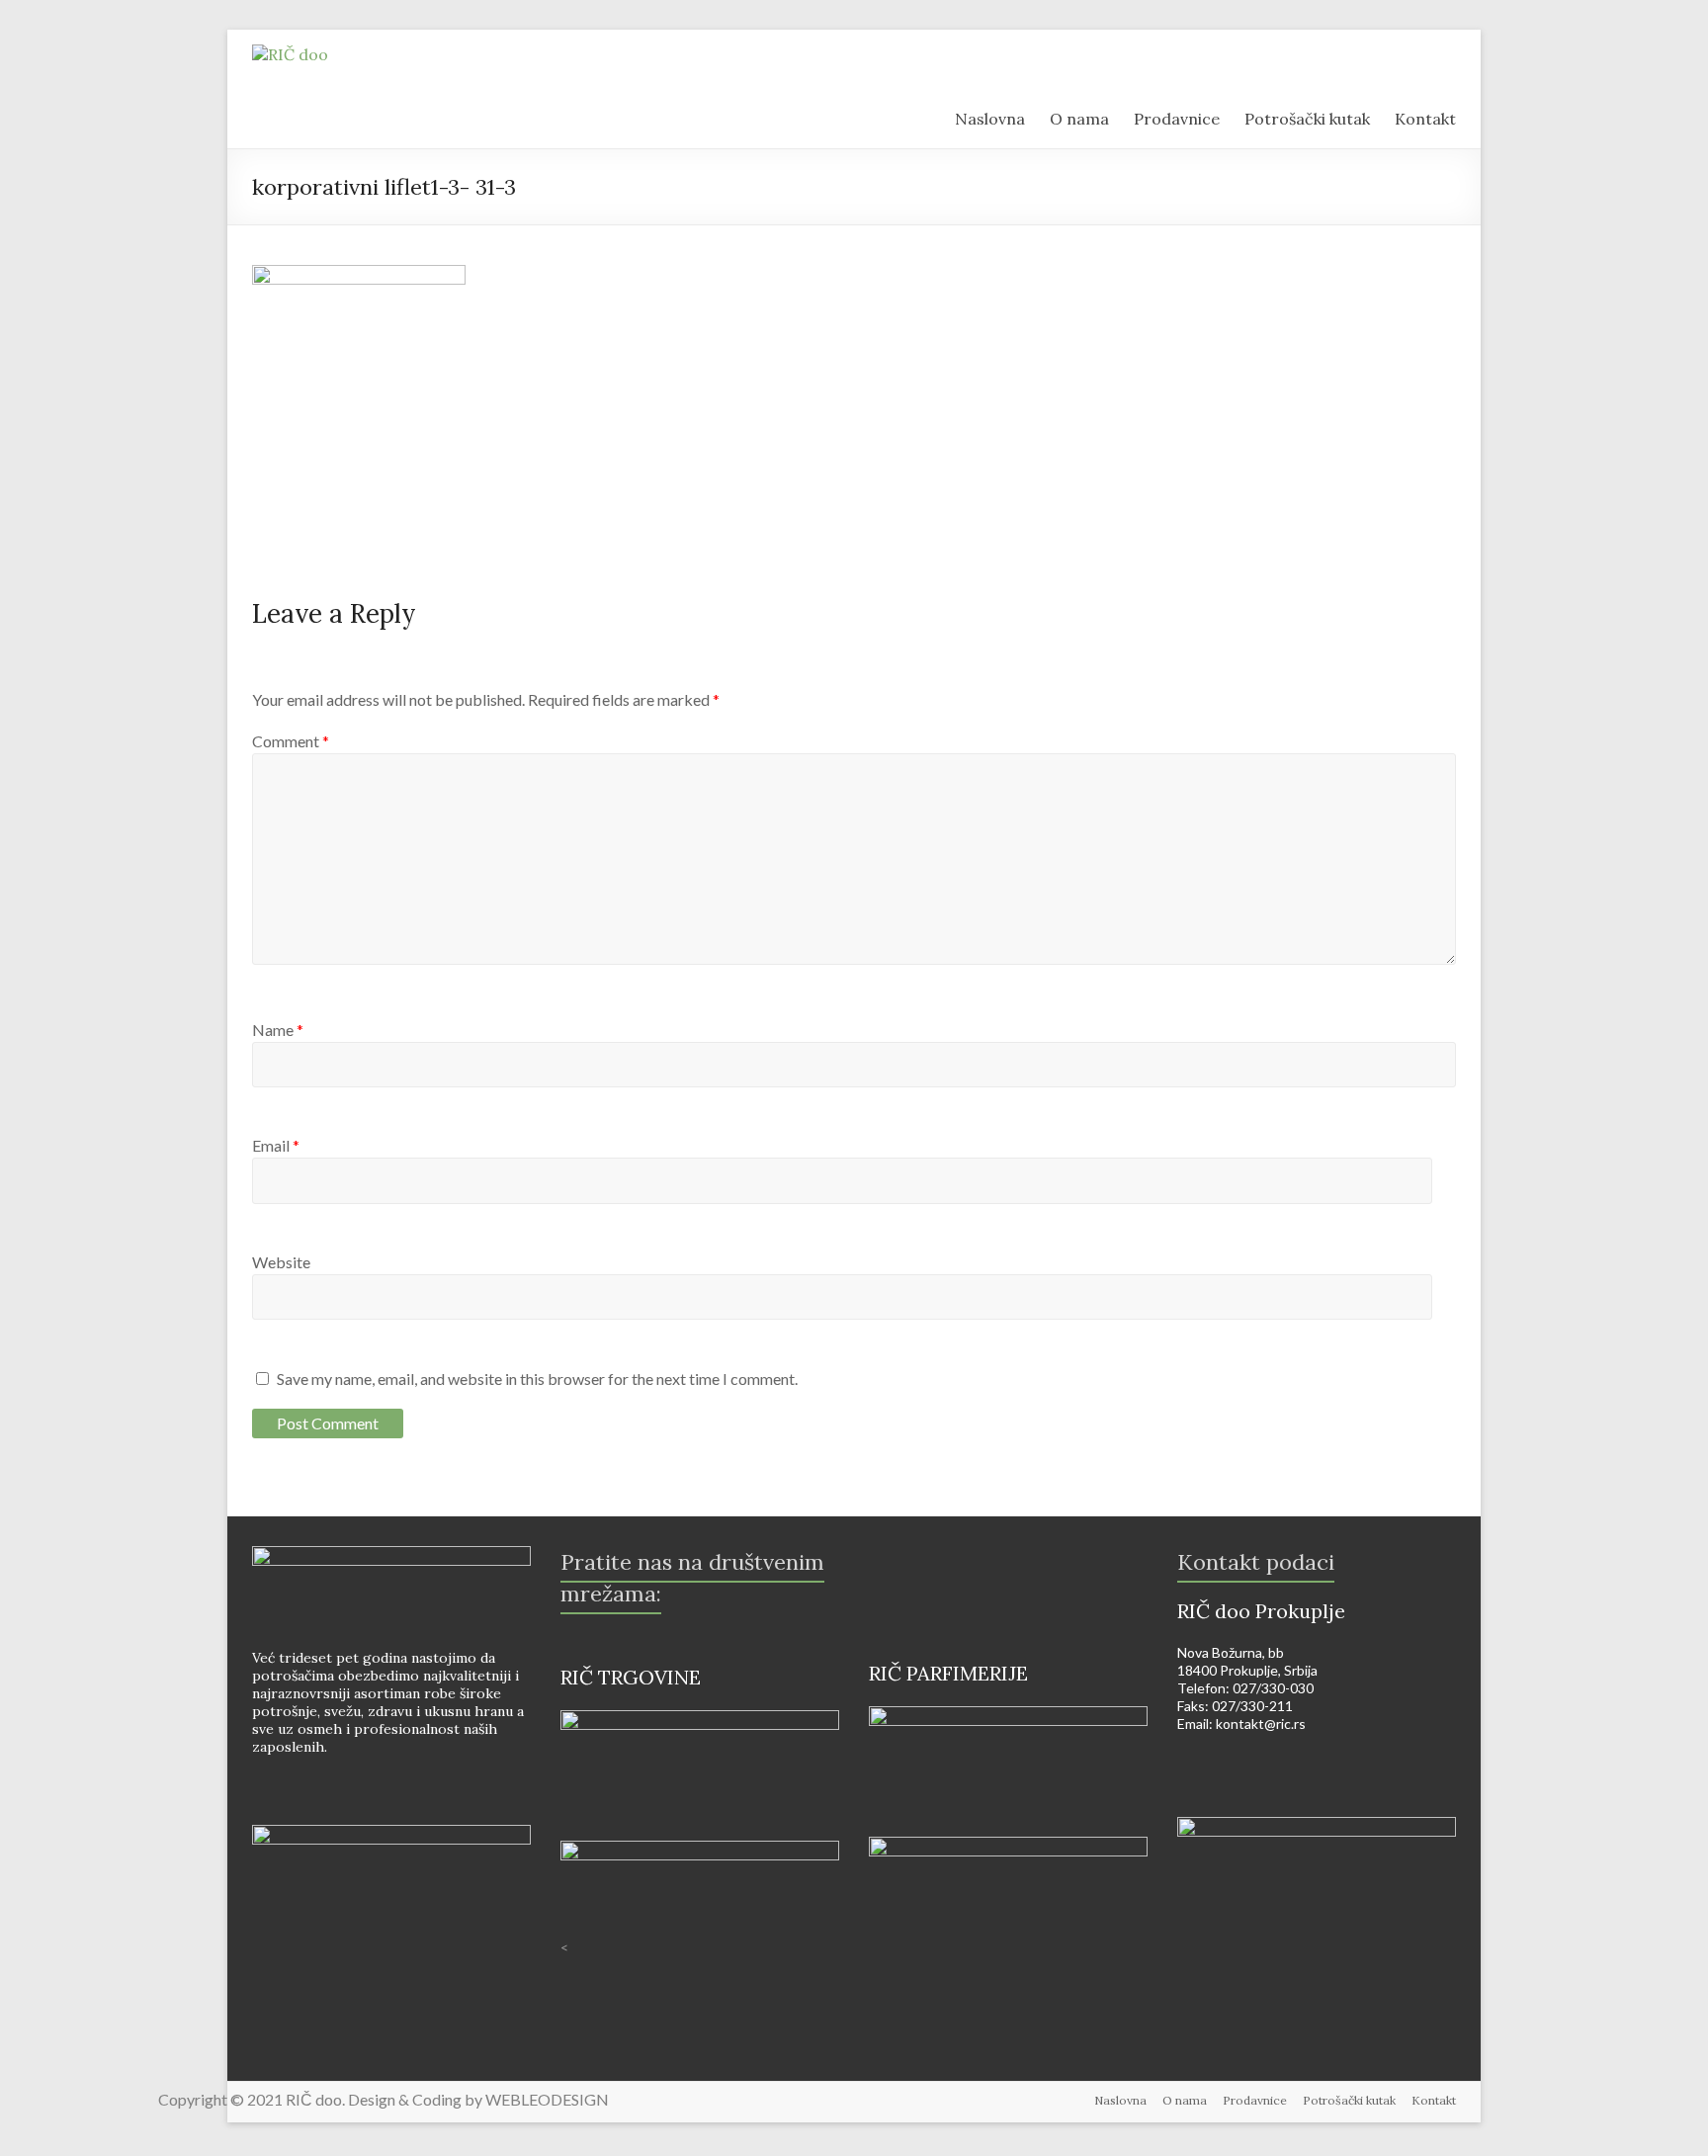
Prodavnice (1255, 2100)
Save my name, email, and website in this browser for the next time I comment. (537, 1379)
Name (278, 1030)
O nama (1185, 2100)
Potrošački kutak (1349, 2100)
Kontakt (1434, 2100)
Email (276, 1145)
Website (281, 1262)
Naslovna (1120, 2100)
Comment (291, 741)
